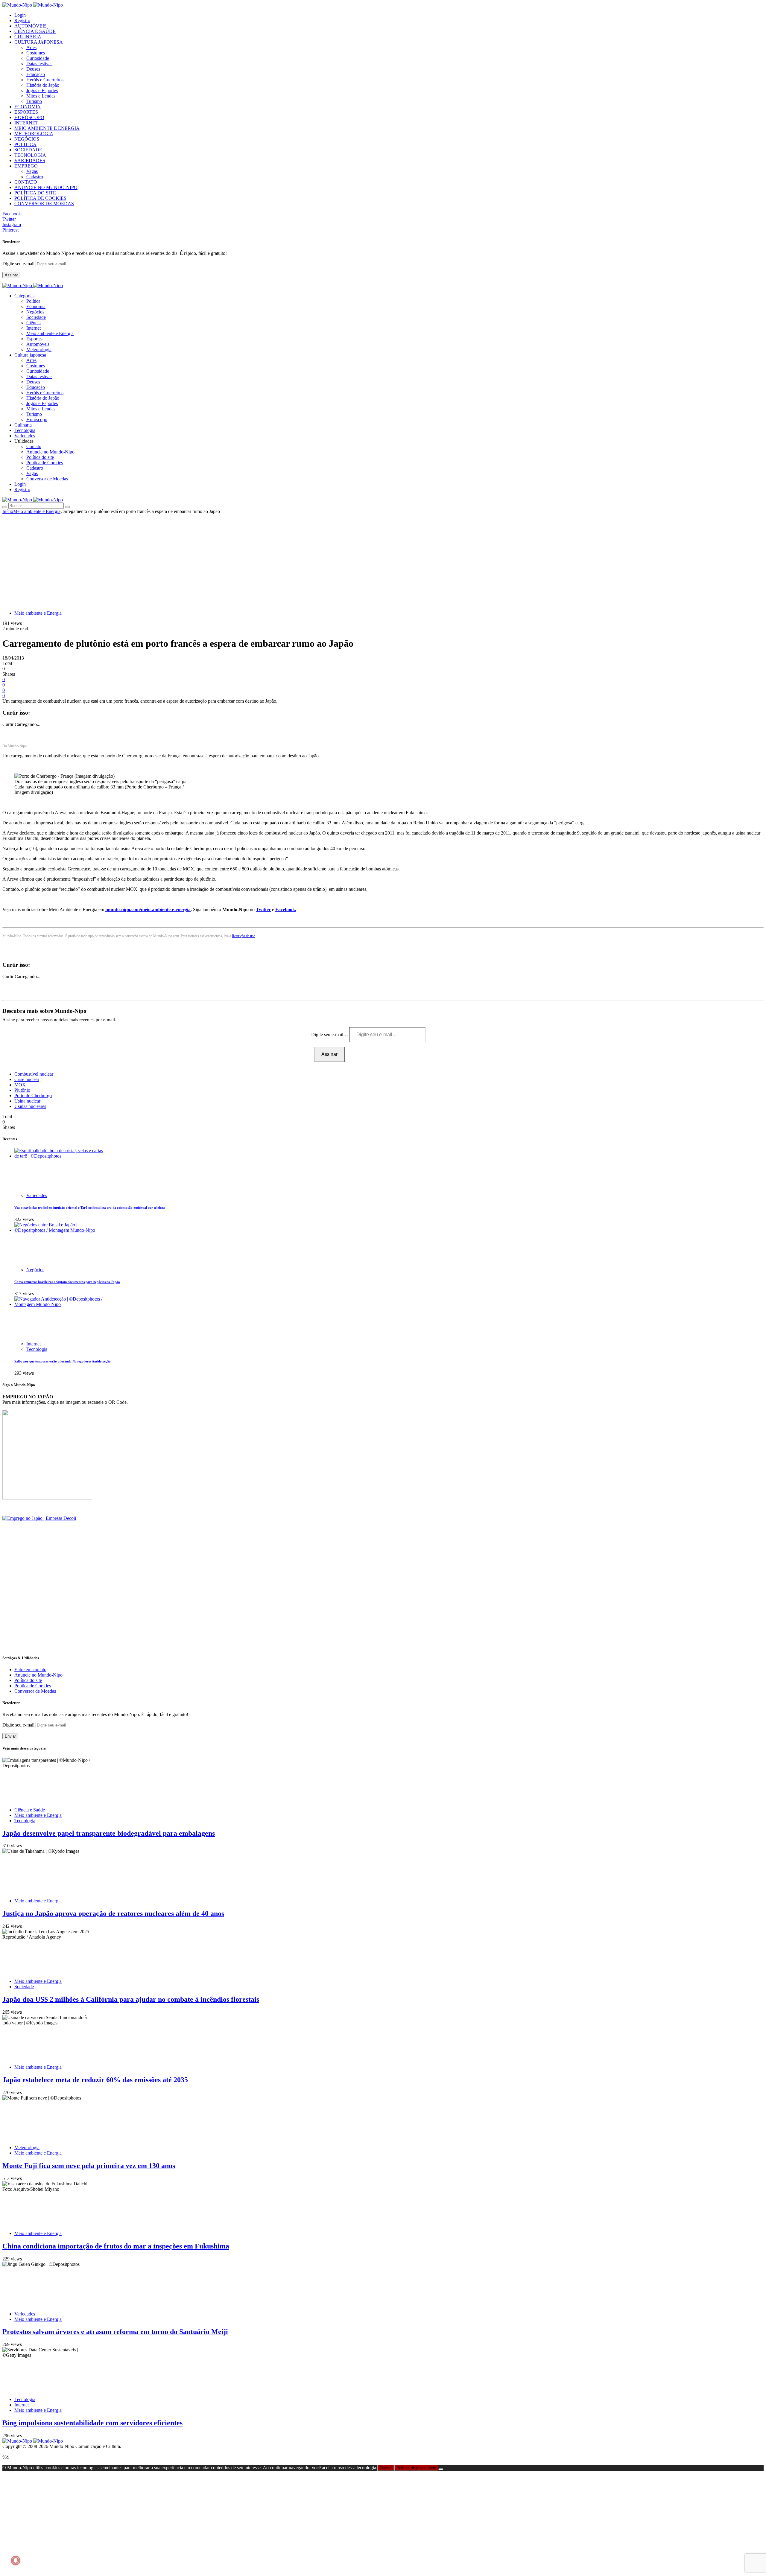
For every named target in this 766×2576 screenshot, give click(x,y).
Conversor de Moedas (47, 479)
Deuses (33, 69)
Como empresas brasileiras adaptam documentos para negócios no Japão (67, 1282)
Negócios (35, 312)
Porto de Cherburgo (33, 1096)
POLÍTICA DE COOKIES (40, 198)
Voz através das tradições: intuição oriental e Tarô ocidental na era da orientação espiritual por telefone (90, 1208)
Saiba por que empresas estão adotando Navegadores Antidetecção (63, 1361)
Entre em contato (30, 1670)
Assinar (11, 275)
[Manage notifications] (16, 2560)
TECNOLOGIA (30, 155)
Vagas (32, 171)
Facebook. (286, 909)
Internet (34, 328)
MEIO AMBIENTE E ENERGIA (47, 128)
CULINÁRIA (28, 37)
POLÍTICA (25, 144)
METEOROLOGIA (34, 134)
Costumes (36, 53)
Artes (31, 47)
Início (8, 511)
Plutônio (22, 1090)
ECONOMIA (28, 107)
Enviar (10, 1736)
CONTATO (26, 182)
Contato (34, 446)
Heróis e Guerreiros (45, 80)
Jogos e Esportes (42, 90)
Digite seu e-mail (19, 264)
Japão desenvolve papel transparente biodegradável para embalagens (109, 1833)
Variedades (37, 1195)
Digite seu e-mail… (330, 1034)
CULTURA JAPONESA (39, 42)
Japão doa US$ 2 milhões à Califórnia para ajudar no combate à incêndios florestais (131, 1999)
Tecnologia (37, 1349)
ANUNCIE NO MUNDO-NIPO (46, 187)
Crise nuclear (27, 1079)
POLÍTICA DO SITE (35, 193)
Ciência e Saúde (30, 1810)
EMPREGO (26, 166)
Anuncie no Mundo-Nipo (50, 452)
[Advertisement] (383, 559)
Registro (22, 20)
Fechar (386, 2468)
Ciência (34, 323)
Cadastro (35, 177)
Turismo (34, 101)
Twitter (263, 909)
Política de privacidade (416, 2468)
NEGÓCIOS (27, 139)
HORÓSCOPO (29, 117)
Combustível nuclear (34, 1074)
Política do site (40, 457)
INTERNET (26, 123)
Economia (36, 306)
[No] (441, 2469)
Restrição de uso (244, 936)
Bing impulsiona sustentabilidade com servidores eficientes (92, 2423)
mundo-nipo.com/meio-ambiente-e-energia (148, 909)
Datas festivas (39, 64)
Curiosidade (38, 58)
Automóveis (38, 344)
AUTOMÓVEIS (31, 26)
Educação (36, 74)
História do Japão (43, 85)
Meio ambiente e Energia (50, 333)
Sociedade (36, 317)
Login (20, 15)
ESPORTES (26, 112)
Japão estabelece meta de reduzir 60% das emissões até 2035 (95, 2080)
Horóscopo (37, 420)
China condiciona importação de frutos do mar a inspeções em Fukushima (116, 2246)
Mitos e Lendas (41, 96)
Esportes (34, 339)
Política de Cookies (45, 463)
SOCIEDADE (28, 150)
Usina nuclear (27, 1101)
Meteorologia (39, 350)
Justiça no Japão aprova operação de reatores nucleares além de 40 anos (113, 1913)
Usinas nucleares (30, 1106)
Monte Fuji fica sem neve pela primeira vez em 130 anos (89, 2166)
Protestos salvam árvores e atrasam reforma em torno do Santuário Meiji (115, 2332)
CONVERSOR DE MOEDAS (44, 204)
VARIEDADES (30, 160)
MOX (20, 1085)
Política (33, 301)
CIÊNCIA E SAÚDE (35, 31)
